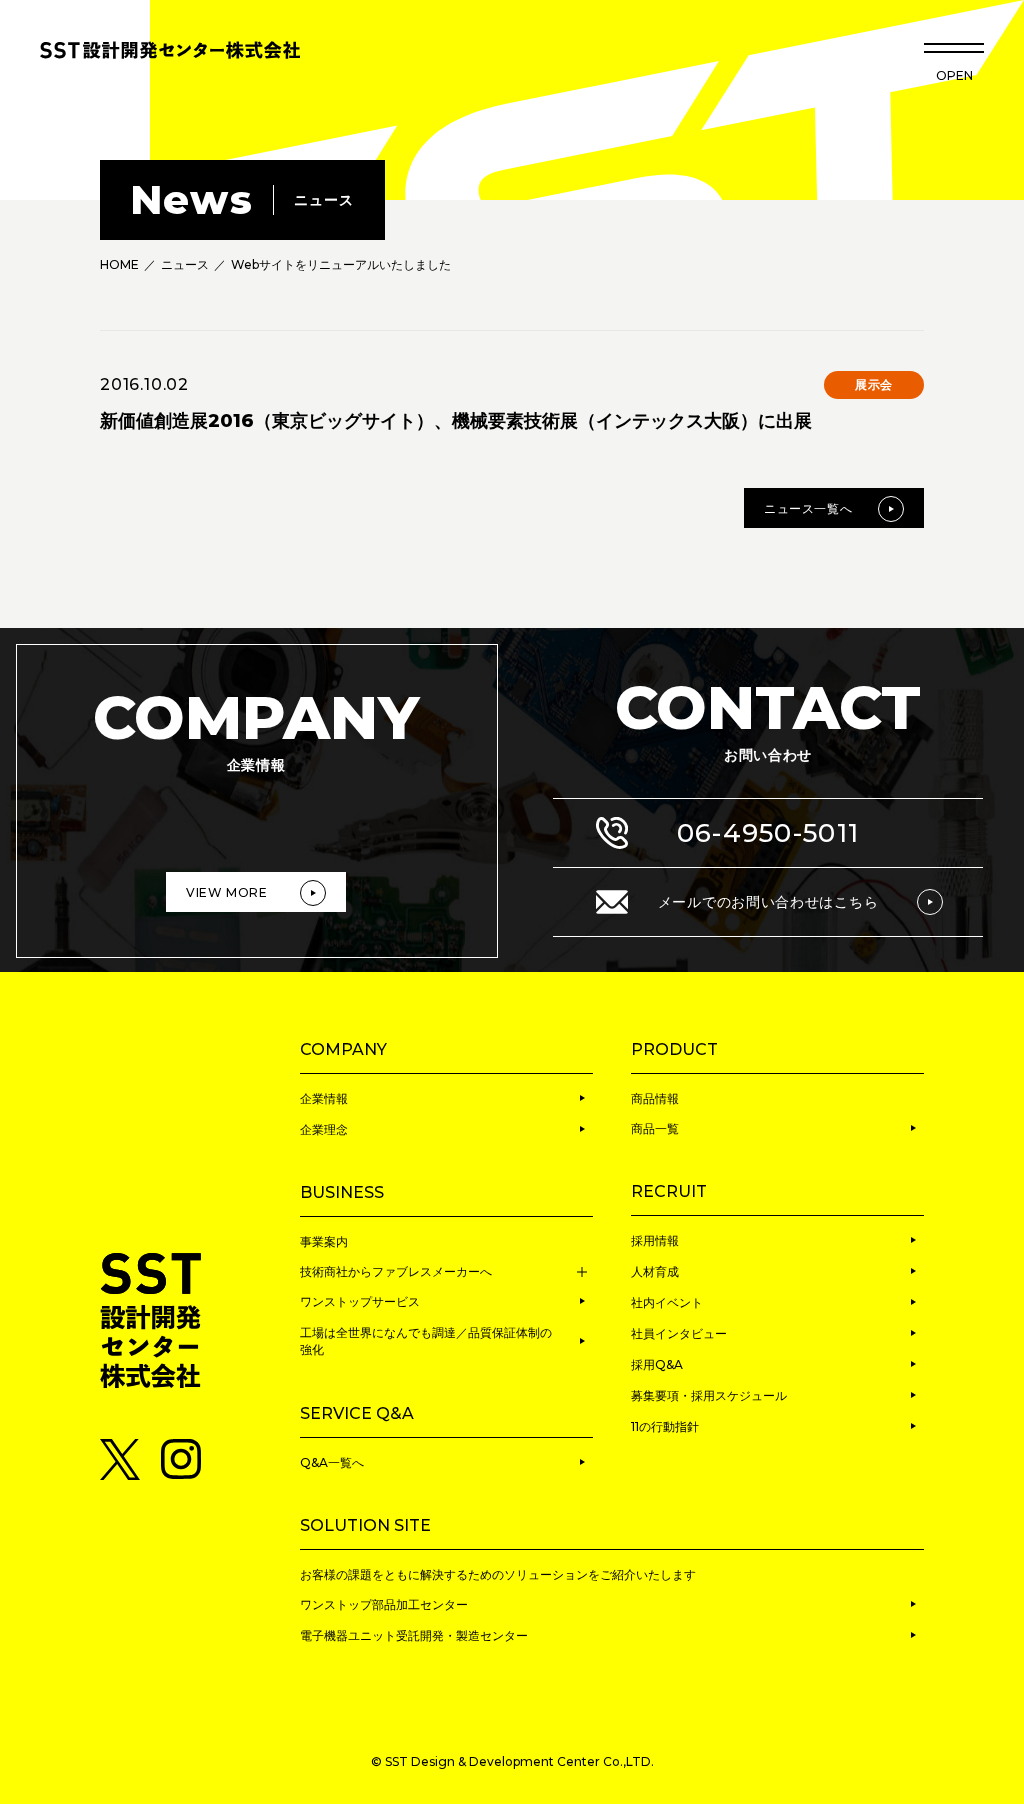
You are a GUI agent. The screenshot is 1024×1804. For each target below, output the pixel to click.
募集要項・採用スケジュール (709, 1395)
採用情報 (655, 1240)
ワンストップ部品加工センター (384, 1604)
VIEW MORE (226, 892)
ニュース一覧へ (808, 508)
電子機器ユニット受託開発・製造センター (414, 1635)
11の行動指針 (665, 1426)
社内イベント (667, 1302)
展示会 (874, 384)
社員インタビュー (679, 1333)
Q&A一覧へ (332, 1462)
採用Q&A (657, 1364)
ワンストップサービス (360, 1301)
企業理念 (324, 1129)
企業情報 (324, 1098)
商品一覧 (655, 1128)
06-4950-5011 (768, 833)
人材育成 (655, 1271)
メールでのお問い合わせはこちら (768, 902)
